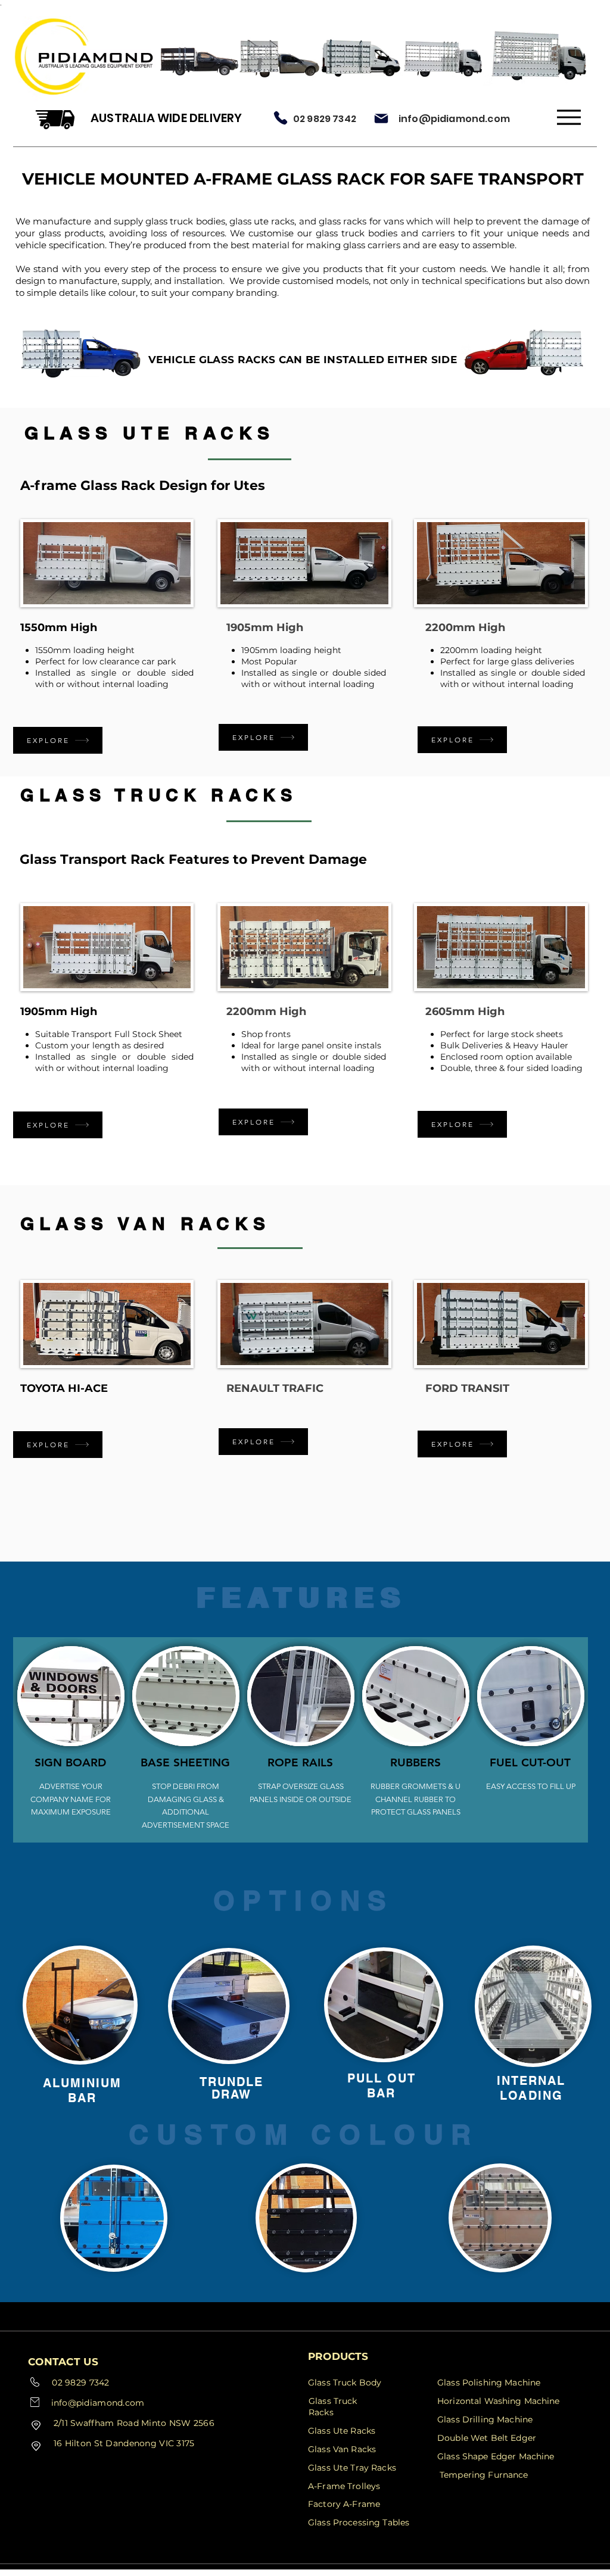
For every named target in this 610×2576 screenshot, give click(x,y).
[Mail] (381, 118)
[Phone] (281, 118)
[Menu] (569, 117)
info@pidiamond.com (454, 119)
